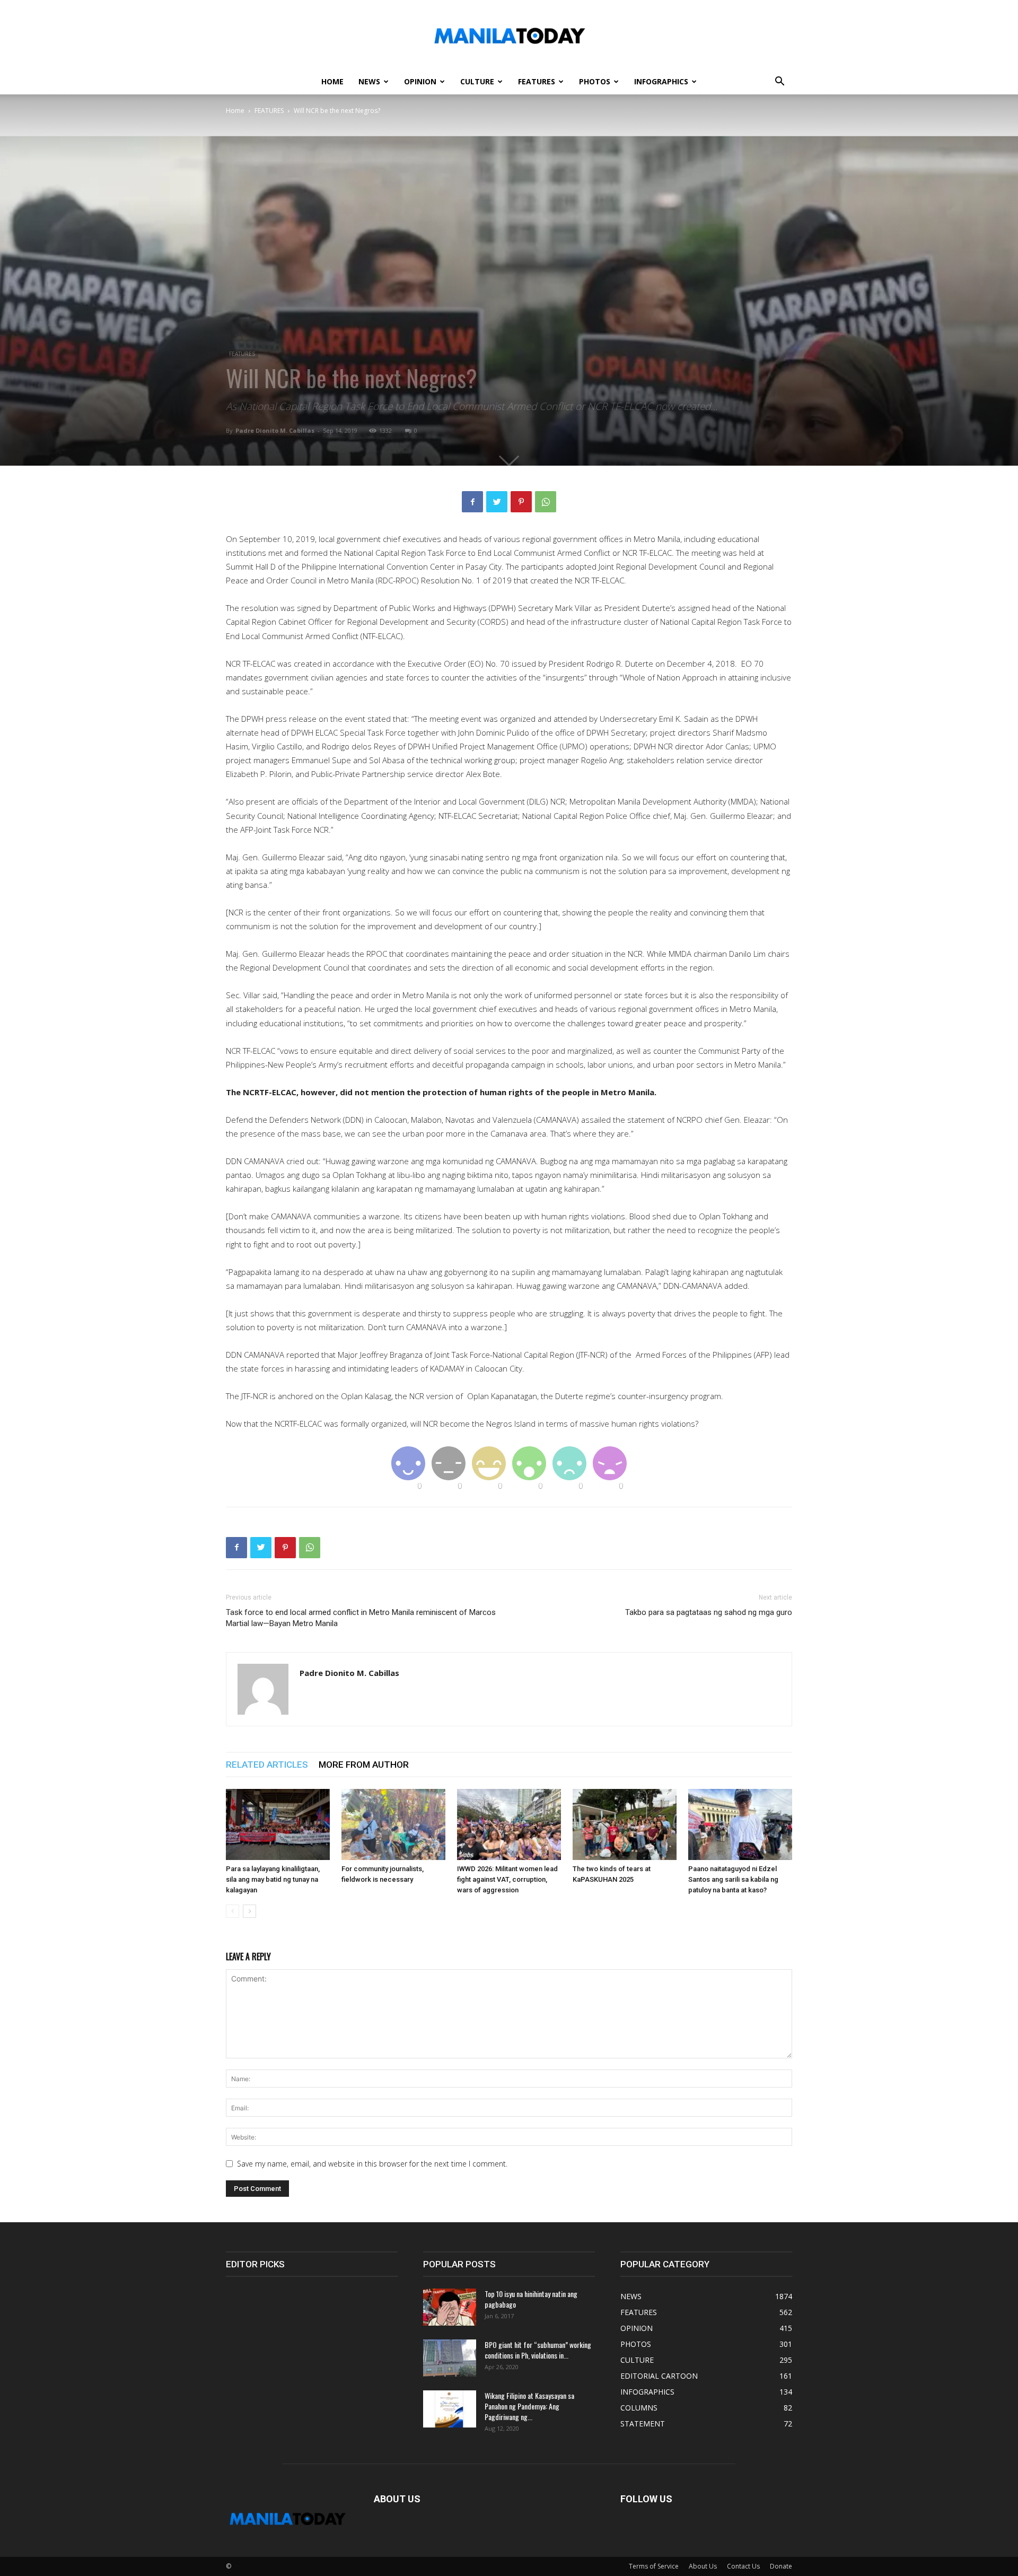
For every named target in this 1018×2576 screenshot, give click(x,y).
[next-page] (249, 1911)
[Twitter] (497, 502)
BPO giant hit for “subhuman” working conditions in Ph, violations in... (538, 2350)
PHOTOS (595, 81)
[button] (779, 82)
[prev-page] (232, 1911)
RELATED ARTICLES (267, 1765)
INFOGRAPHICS (661, 81)
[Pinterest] (521, 502)
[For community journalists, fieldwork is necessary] (393, 1825)
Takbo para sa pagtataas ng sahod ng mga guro (709, 1612)
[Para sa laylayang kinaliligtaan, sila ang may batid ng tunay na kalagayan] (278, 1825)
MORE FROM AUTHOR (364, 1765)
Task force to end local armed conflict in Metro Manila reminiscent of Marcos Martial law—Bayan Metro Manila (361, 1618)
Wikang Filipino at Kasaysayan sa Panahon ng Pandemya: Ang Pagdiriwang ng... (529, 2406)
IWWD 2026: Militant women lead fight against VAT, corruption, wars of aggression (507, 1879)
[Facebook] (472, 502)
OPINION (420, 81)
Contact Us (743, 2566)
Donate (781, 2566)
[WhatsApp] (546, 502)
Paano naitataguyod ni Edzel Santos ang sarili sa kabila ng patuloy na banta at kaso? (733, 1879)
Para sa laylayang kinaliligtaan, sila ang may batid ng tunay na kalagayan (273, 1879)
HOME (332, 81)
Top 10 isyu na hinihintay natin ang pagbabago (531, 2299)
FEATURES (537, 81)
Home (235, 111)
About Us (703, 2566)
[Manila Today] (509, 35)
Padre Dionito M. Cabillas (275, 430)
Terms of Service (654, 2566)
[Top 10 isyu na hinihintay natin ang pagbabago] (450, 2307)
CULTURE (477, 81)
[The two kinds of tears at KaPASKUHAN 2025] (625, 1825)
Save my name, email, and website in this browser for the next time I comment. (372, 2164)
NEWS (369, 81)
